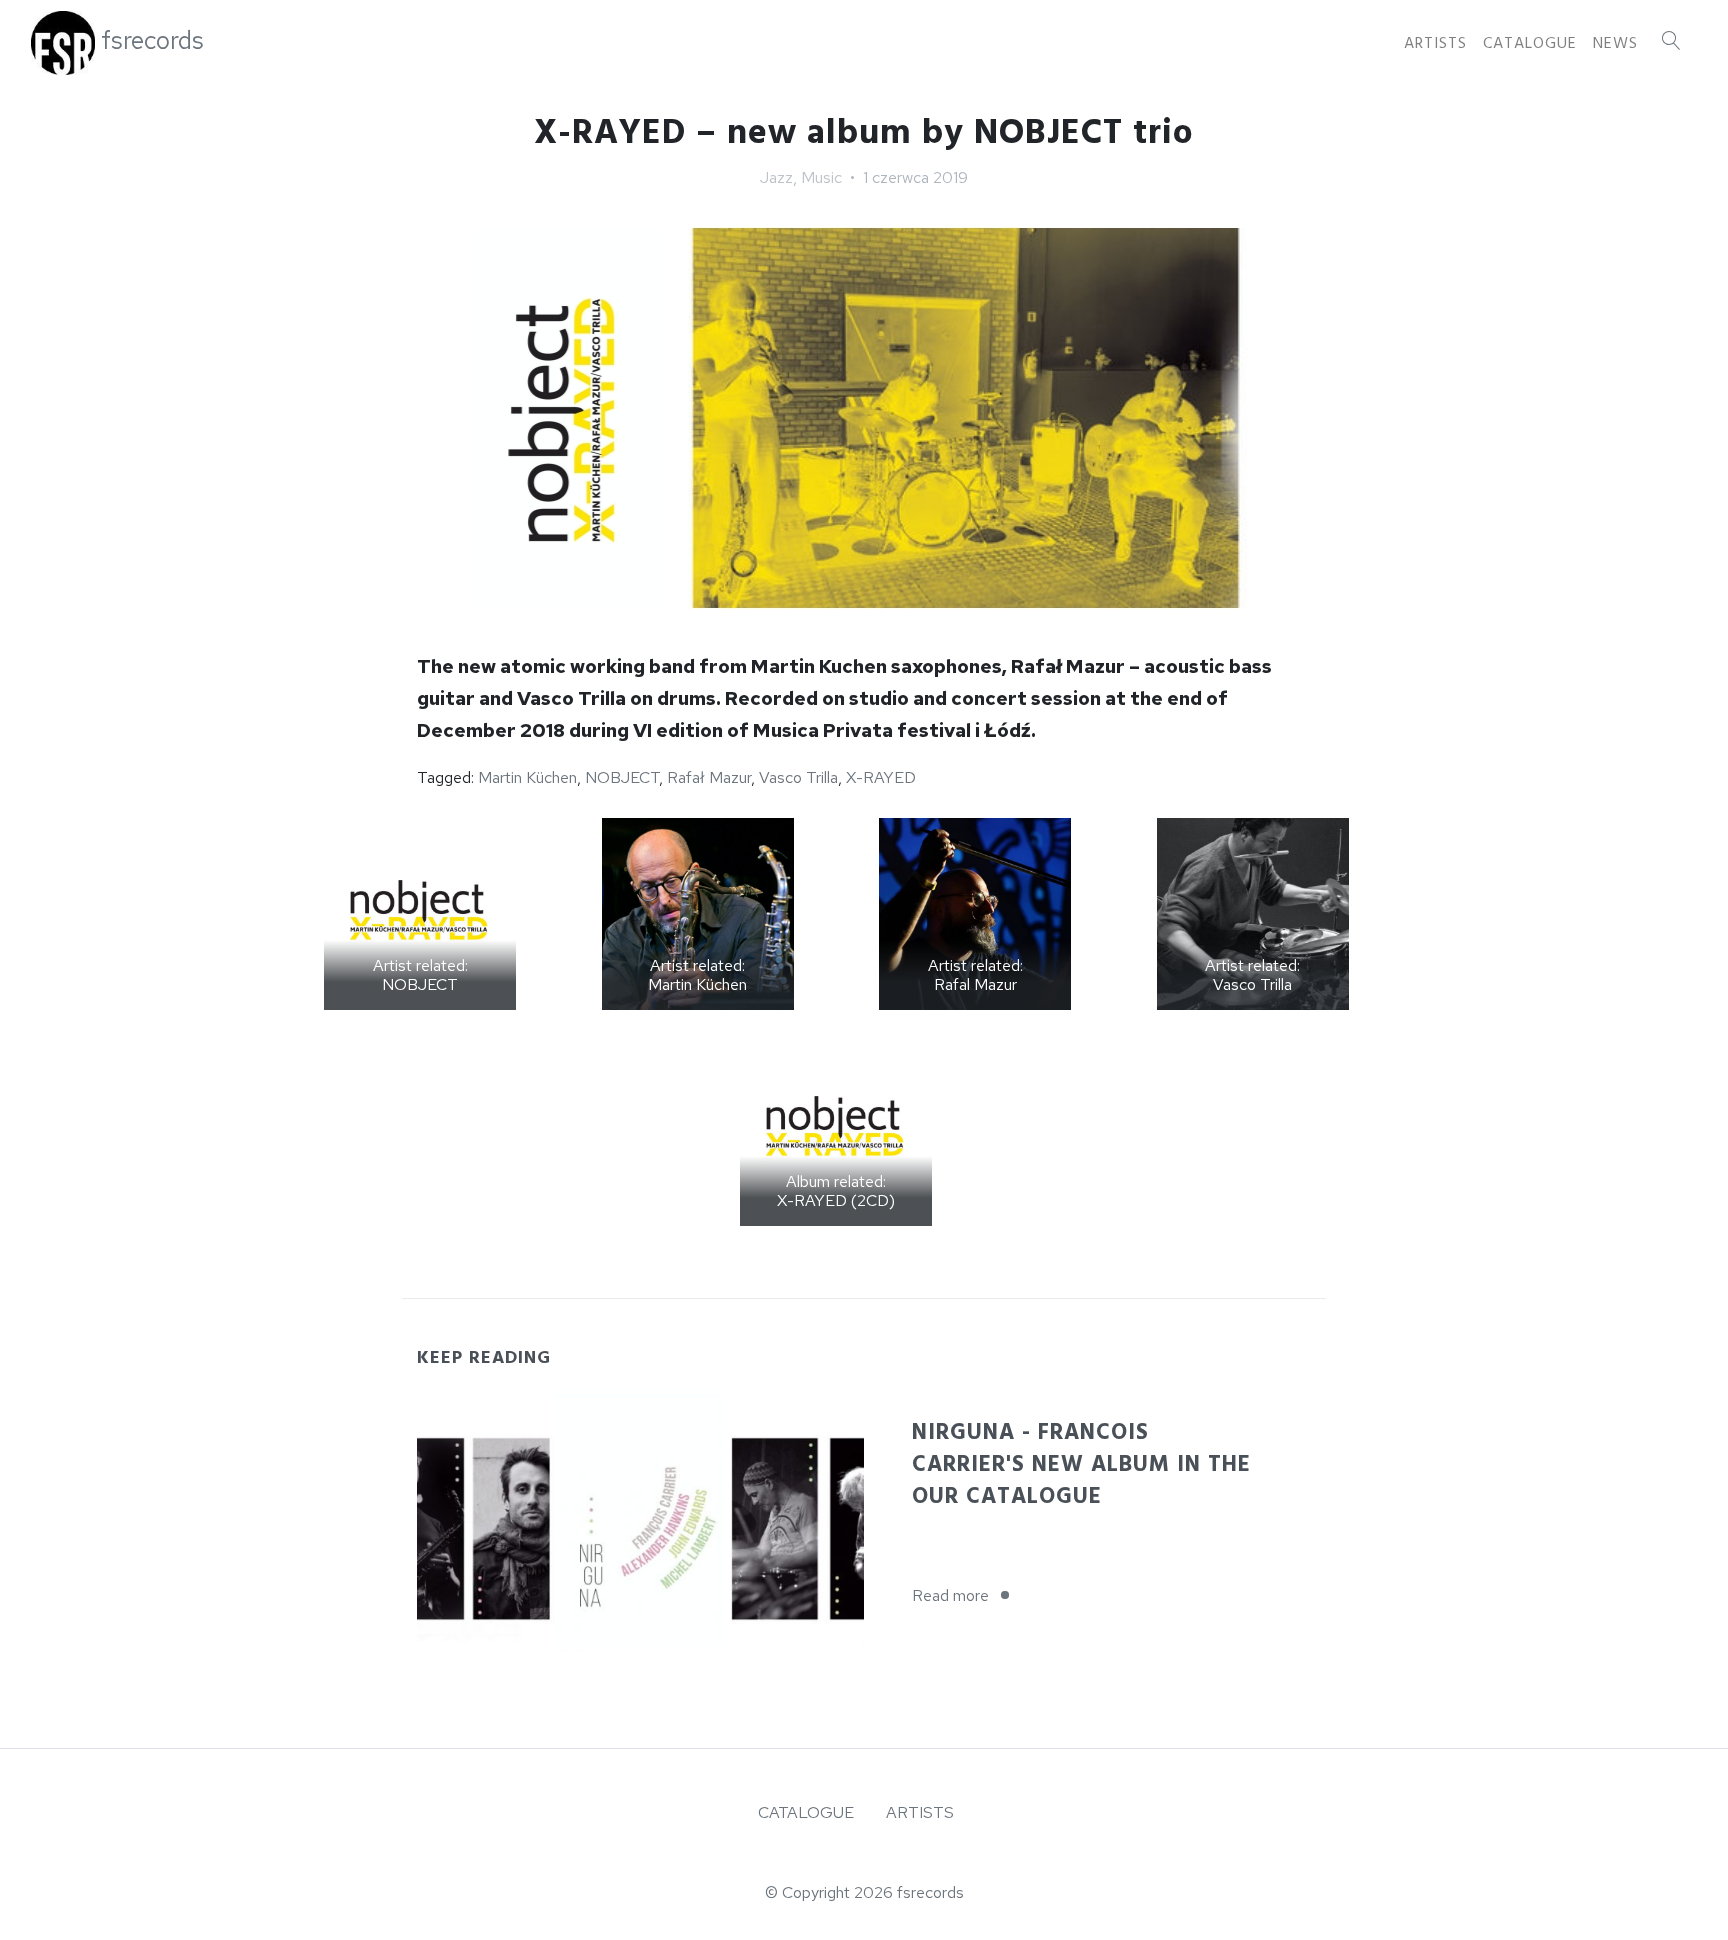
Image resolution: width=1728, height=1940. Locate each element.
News (1615, 43)
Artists (1435, 43)
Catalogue (1530, 43)
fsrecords (152, 40)
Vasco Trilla (798, 777)
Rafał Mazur (709, 777)
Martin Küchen (527, 777)
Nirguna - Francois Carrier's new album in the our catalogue (1081, 1464)
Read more (966, 1595)
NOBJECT (622, 777)
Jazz (776, 177)
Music (821, 177)
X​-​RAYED (881, 777)
